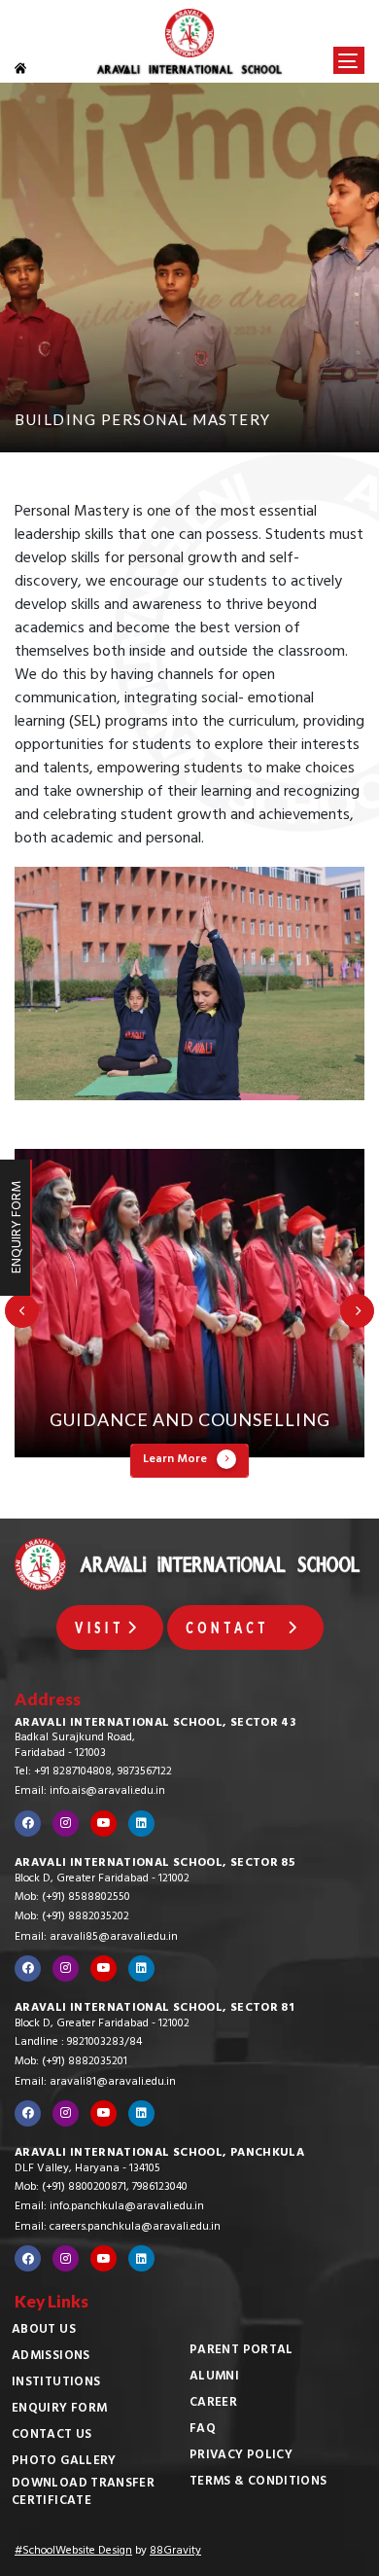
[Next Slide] (357, 1311)
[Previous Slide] (22, 1311)
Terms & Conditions (258, 2483)
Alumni (214, 2378)
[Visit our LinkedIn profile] (141, 1824)
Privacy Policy (241, 2456)
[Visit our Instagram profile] (66, 1824)
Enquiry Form (59, 2410)
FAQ (203, 2430)
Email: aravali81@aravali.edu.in (95, 2083)
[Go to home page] (32, 68)
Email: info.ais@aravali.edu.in (90, 1792)
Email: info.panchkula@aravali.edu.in (109, 2207)
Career (213, 2404)
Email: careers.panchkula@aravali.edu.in (118, 2228)
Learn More (175, 1460)
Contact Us (52, 2436)
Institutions (56, 2383)
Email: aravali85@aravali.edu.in (96, 1938)
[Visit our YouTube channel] (103, 1824)
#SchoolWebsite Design (73, 2552)
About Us (44, 2331)
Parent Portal (241, 2351)
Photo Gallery (64, 2462)
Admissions (51, 2357)
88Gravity (175, 2552)
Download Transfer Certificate (83, 2493)
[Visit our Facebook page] (28, 1824)
